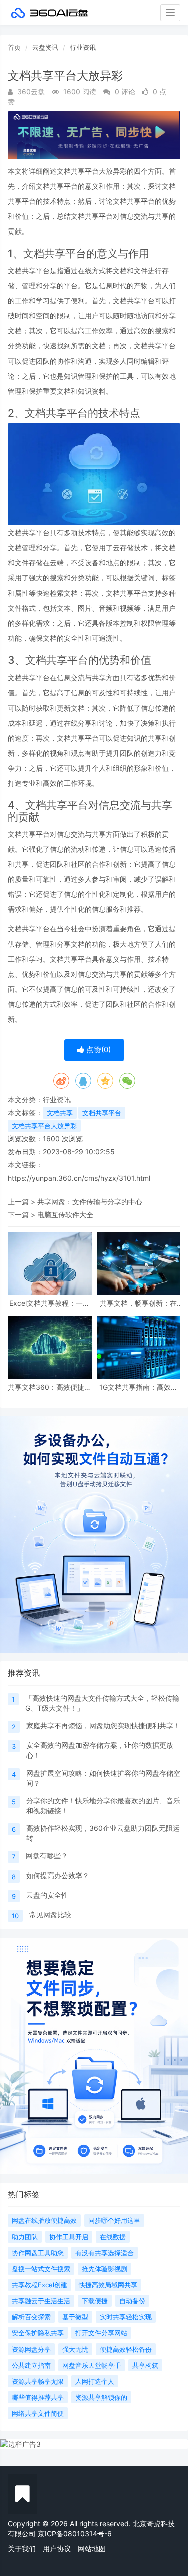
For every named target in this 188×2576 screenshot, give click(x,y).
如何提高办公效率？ (58, 1875)
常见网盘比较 (50, 1914)
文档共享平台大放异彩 (44, 1126)
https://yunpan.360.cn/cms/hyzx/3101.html (79, 1178)
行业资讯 (83, 47)
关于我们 (22, 2549)
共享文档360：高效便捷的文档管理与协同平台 (49, 1387)
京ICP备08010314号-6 (75, 2534)
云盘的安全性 (47, 1895)
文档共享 (60, 1113)
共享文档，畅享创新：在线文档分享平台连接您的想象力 (138, 1303)
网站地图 (92, 2549)
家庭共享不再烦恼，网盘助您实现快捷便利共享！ (103, 1726)
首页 (14, 47)
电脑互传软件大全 (65, 1214)
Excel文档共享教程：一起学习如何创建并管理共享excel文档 (49, 1303)
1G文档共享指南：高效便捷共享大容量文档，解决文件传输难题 (139, 1387)
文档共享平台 (102, 1113)
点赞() (98, 1050)
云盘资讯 (45, 47)
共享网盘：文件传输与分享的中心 (90, 1201)
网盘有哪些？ (47, 1856)
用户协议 (57, 2549)
